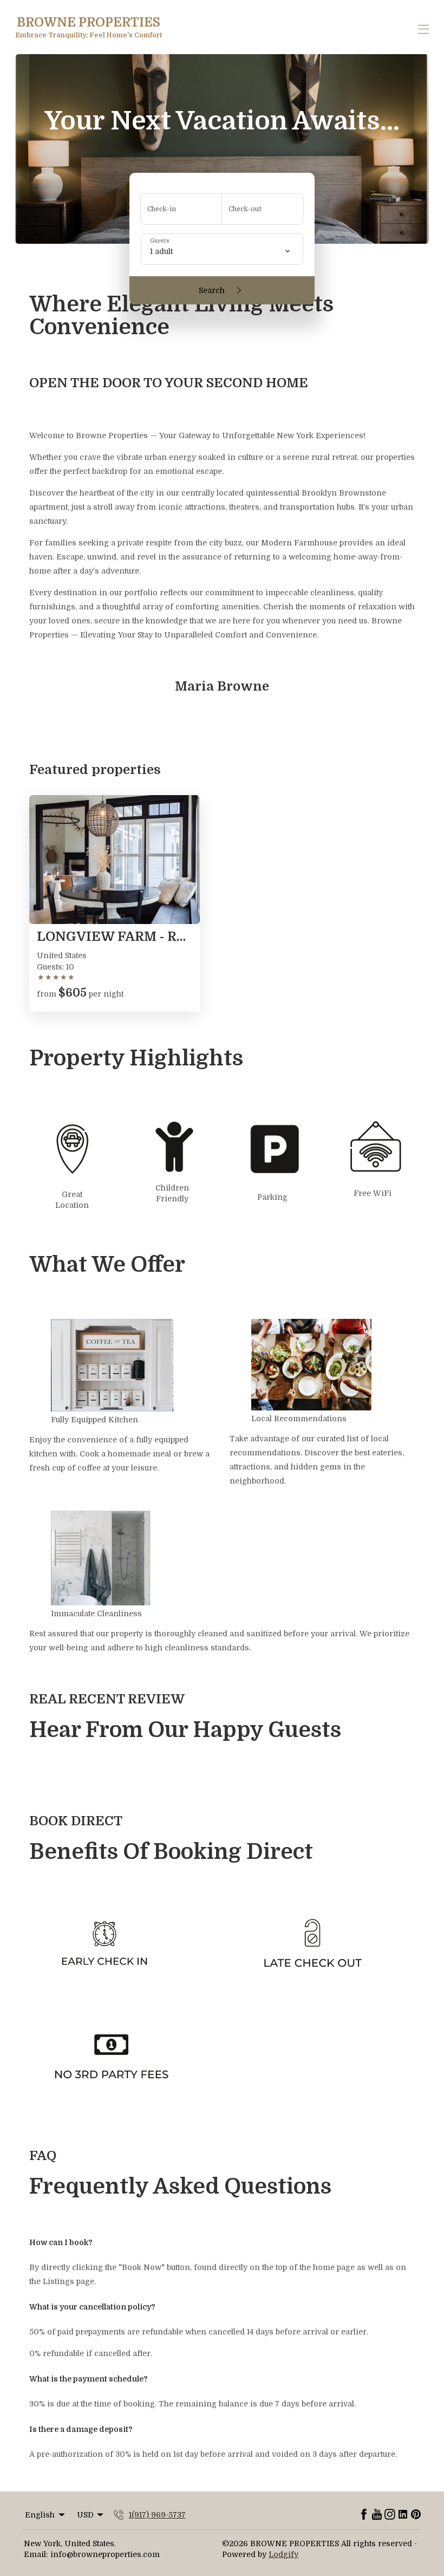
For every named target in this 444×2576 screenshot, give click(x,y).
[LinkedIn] (403, 2515)
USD (85, 2515)
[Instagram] (390, 2515)
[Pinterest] (416, 2515)
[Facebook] (364, 2515)
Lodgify (283, 2554)
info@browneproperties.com (105, 2554)
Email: (36, 2554)
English (40, 2515)
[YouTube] (377, 2515)
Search (212, 290)
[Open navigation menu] (423, 29)
